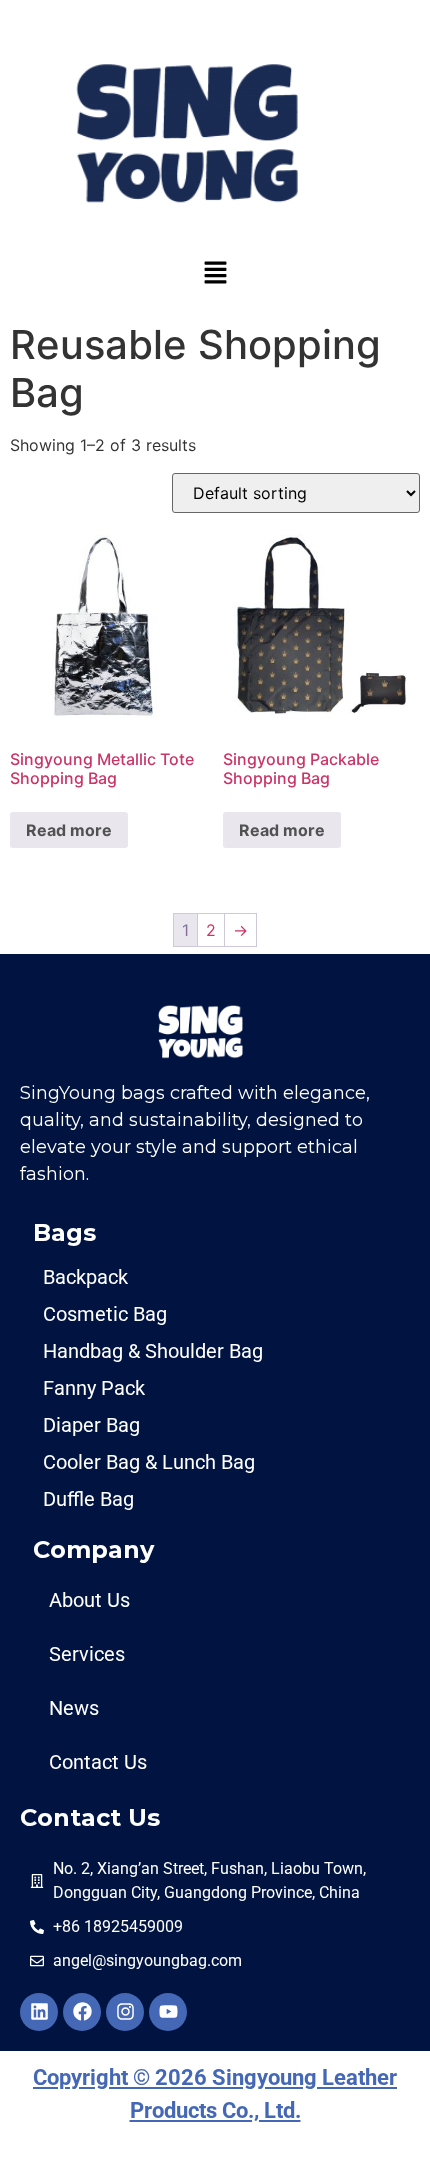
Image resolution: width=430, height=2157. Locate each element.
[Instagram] (125, 2012)
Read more (69, 830)
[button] (215, 272)
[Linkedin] (39, 2012)
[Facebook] (82, 2012)
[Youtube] (168, 2012)
